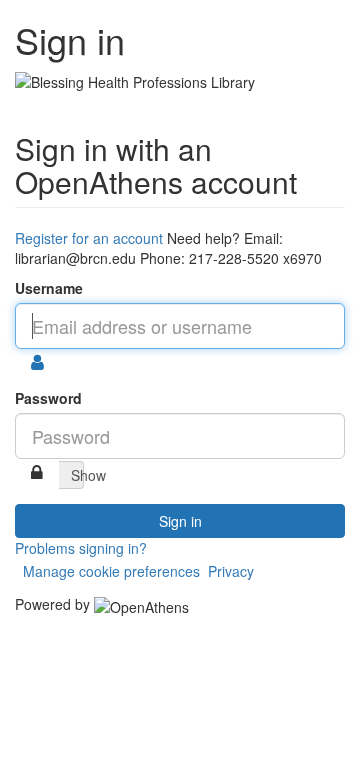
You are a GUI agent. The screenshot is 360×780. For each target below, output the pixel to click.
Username (49, 288)
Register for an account (89, 238)
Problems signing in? (81, 548)
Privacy (231, 571)
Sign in (180, 521)
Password (48, 398)
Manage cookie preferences (111, 571)
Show (77, 475)
